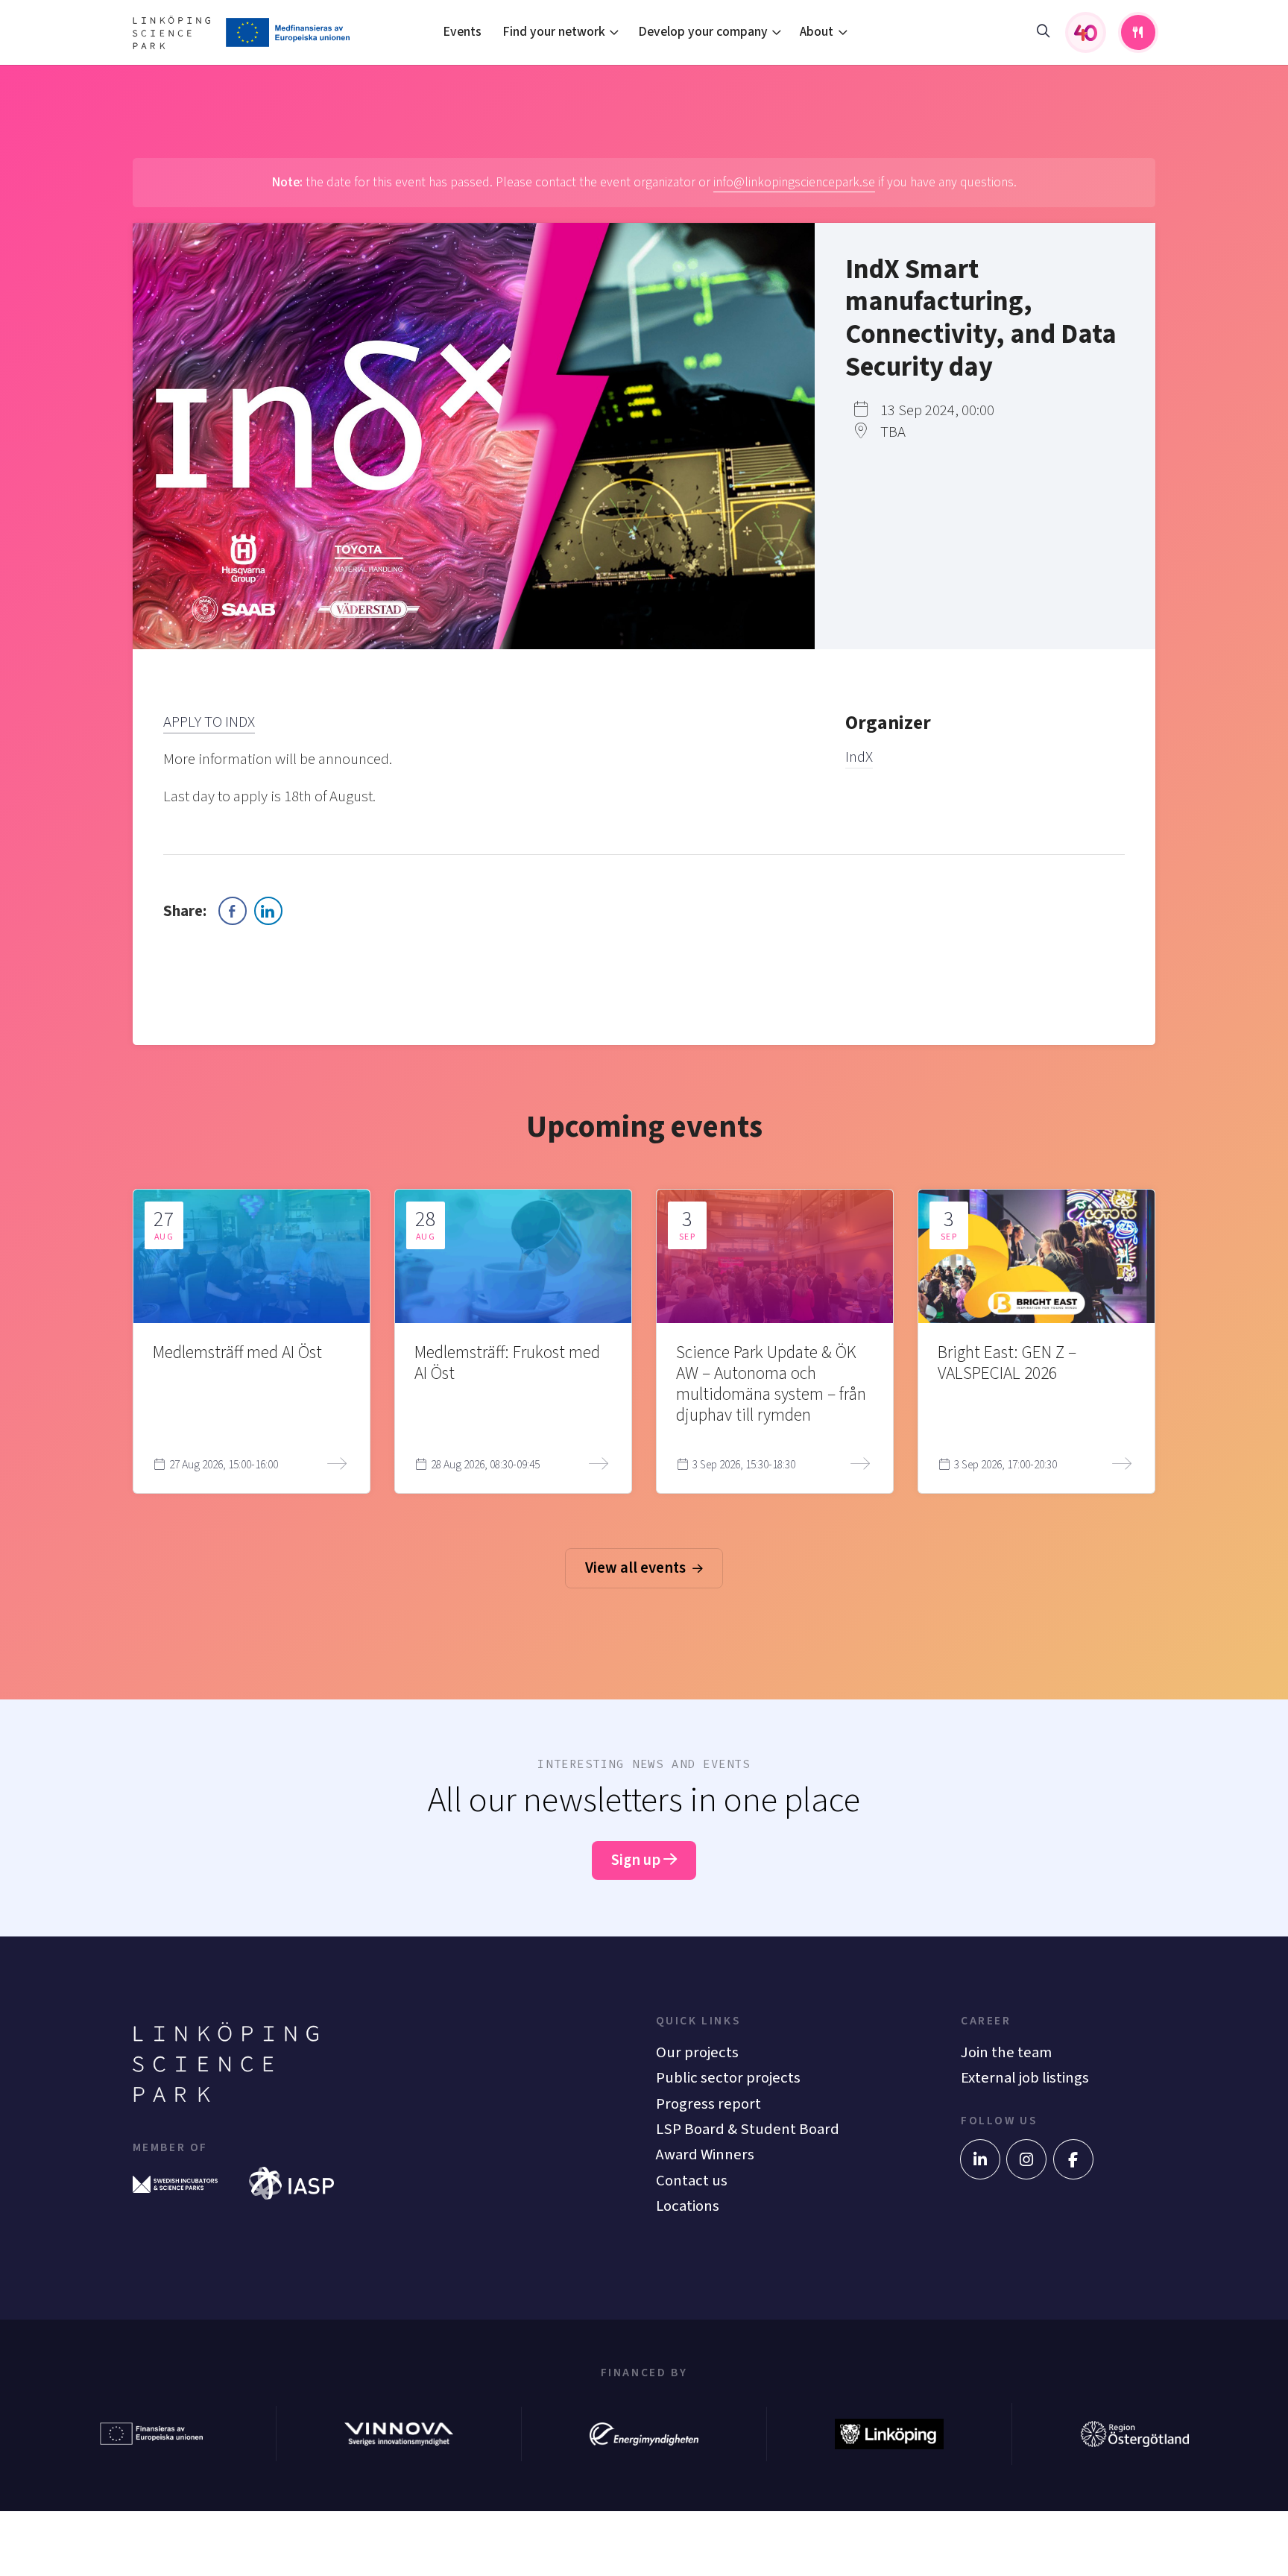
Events (462, 32)
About (817, 32)
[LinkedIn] (980, 2159)
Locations (688, 2206)
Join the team (1006, 2052)
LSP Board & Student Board (748, 2129)
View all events (637, 1568)
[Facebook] (1073, 2159)
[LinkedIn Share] (268, 911)
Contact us (692, 2181)
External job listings (1025, 2078)
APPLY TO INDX (209, 722)
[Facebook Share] (233, 911)
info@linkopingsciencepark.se (794, 182)
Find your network (554, 32)
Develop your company (703, 32)
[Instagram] (1026, 2159)
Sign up (637, 1860)
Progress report (708, 2104)
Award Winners (705, 2154)
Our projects (697, 2052)
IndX (859, 757)
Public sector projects (728, 2078)
